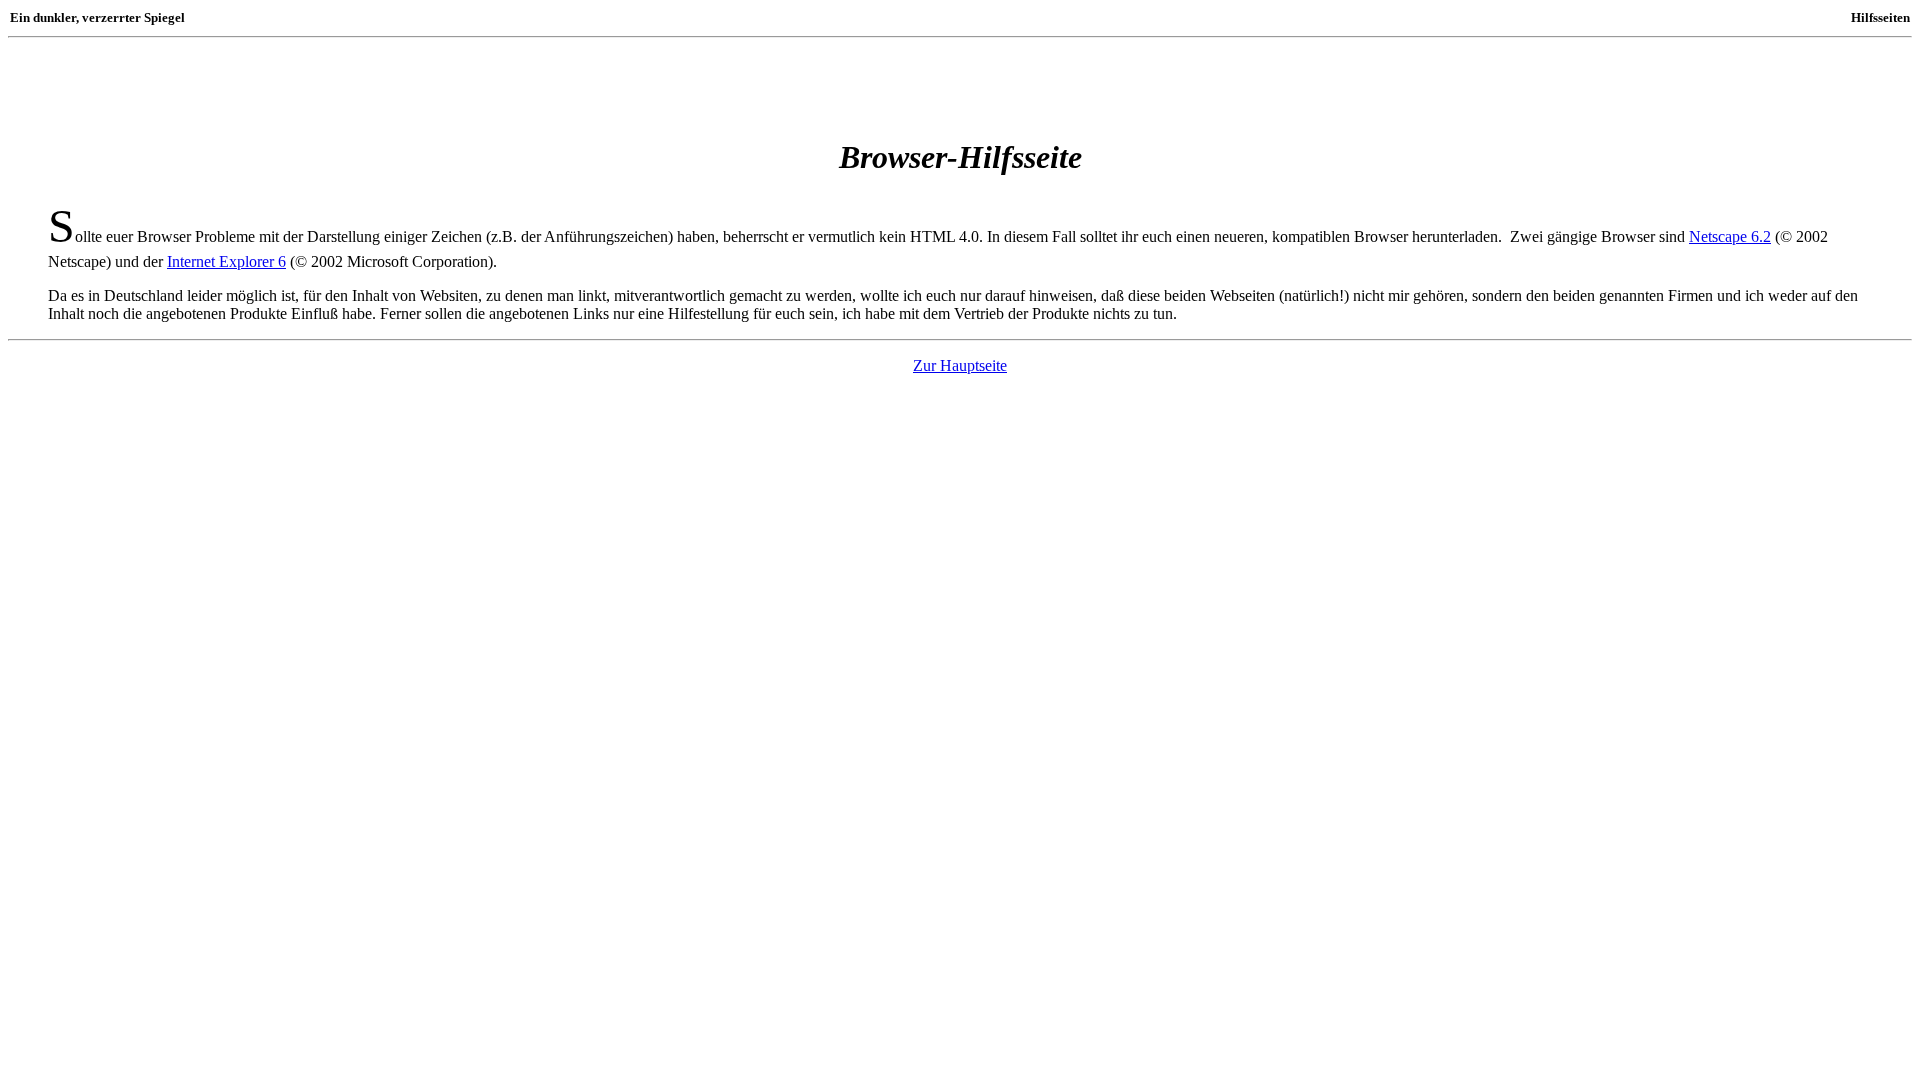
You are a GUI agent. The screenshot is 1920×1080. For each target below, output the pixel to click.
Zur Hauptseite (960, 365)
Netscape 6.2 (1730, 236)
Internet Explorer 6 (226, 261)
